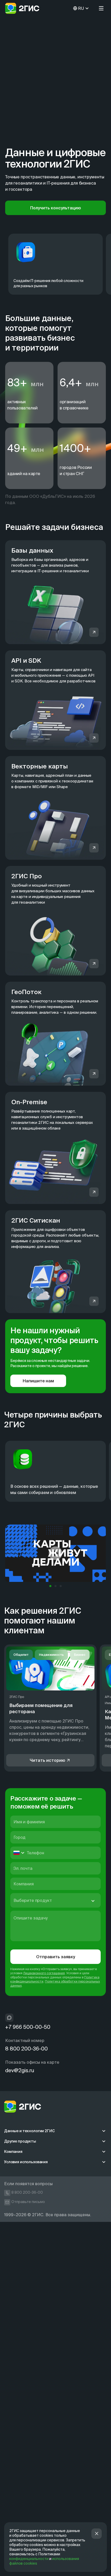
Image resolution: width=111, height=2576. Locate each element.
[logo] (22, 8)
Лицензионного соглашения (44, 1973)
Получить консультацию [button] (55, 208)
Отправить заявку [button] (56, 1957)
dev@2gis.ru (20, 2070)
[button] (101, 8)
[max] (9, 2018)
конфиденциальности (29, 2559)
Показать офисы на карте (32, 2062)
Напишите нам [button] (38, 1381)
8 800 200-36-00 (26, 2049)
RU (81, 8)
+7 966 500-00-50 (28, 2027)
